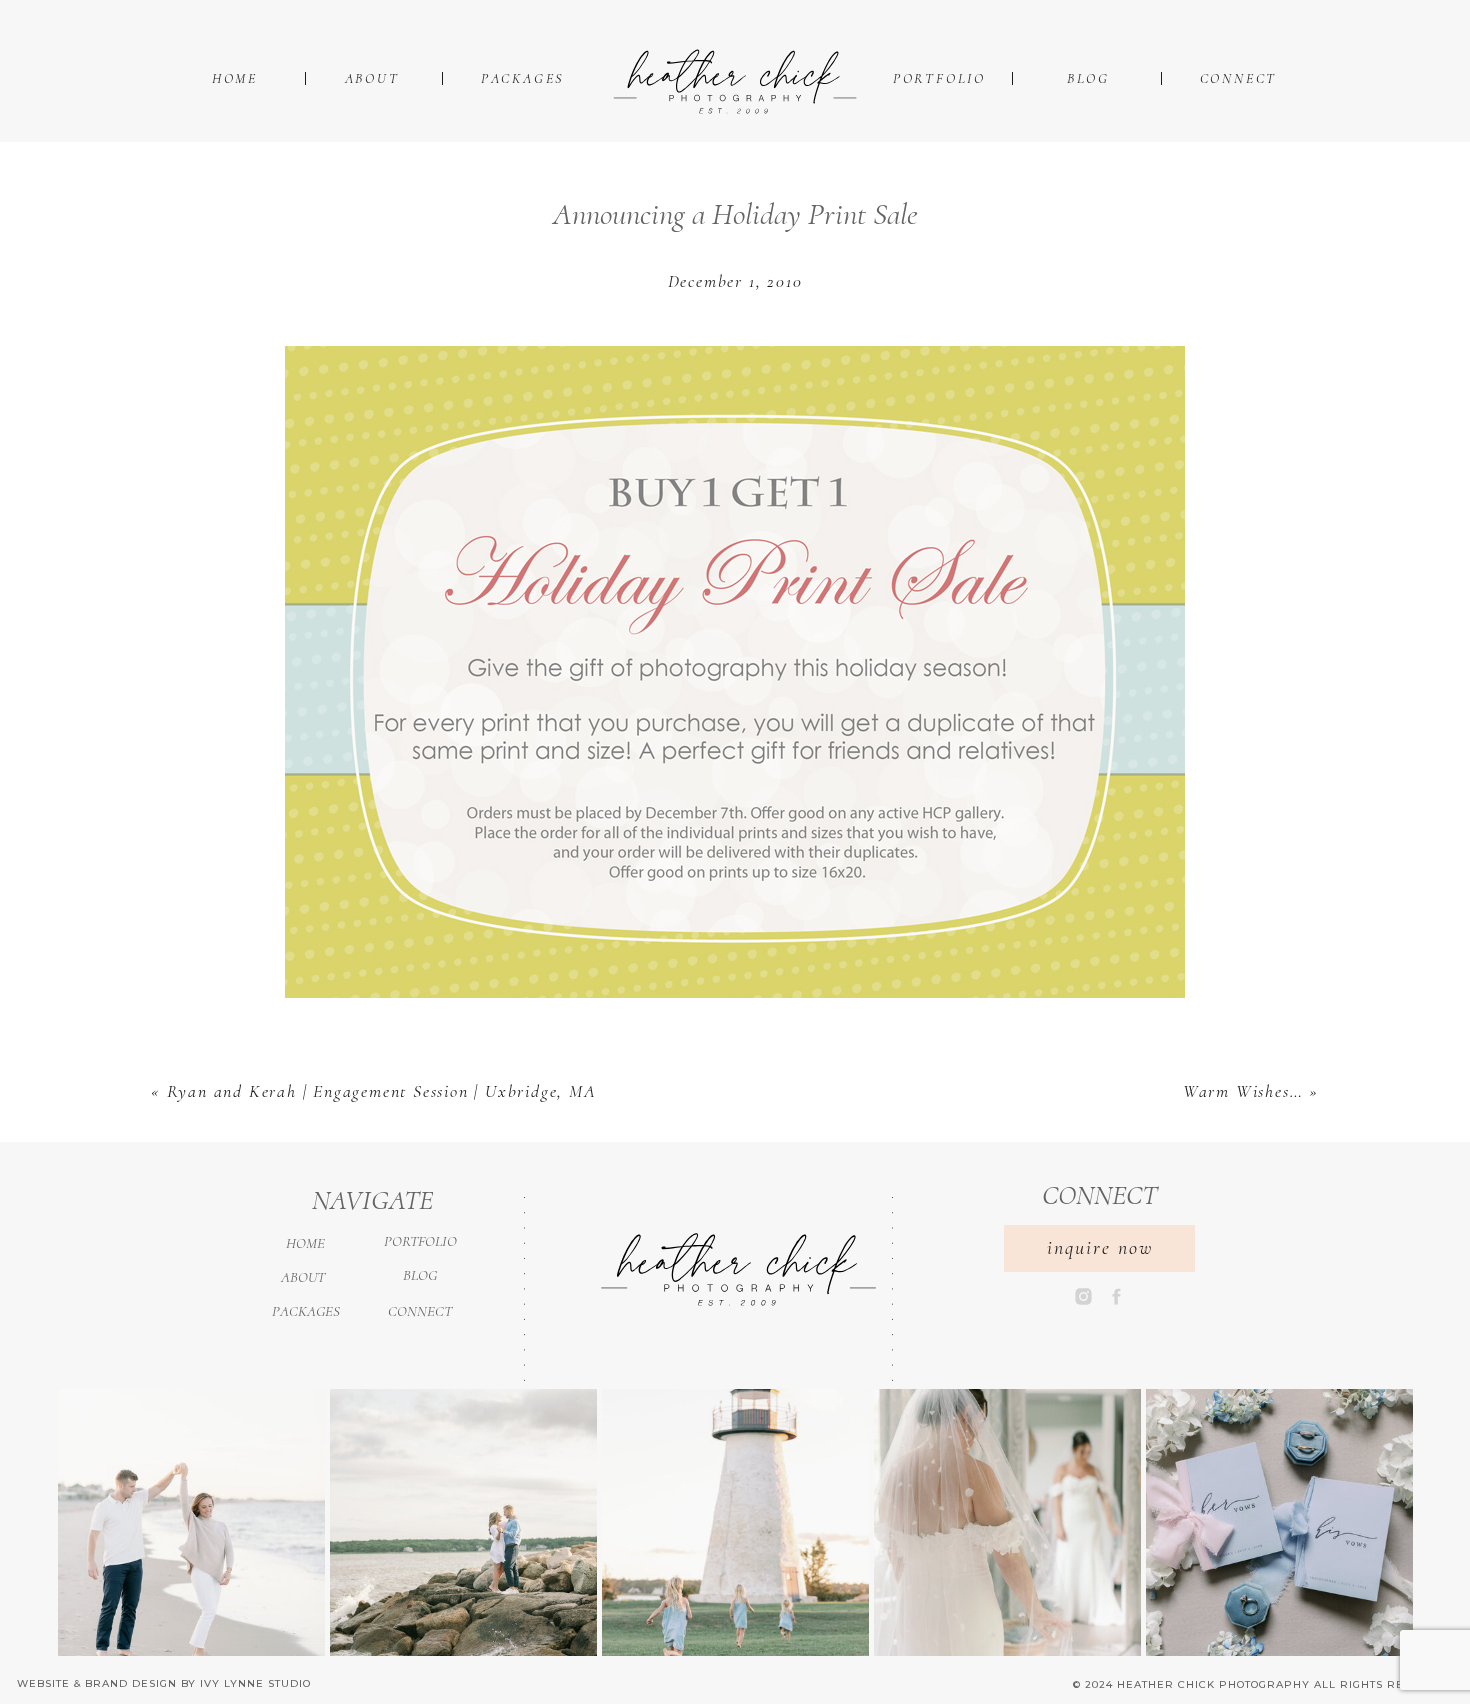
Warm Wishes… (1243, 1091)
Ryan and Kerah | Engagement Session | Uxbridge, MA (382, 1091)
